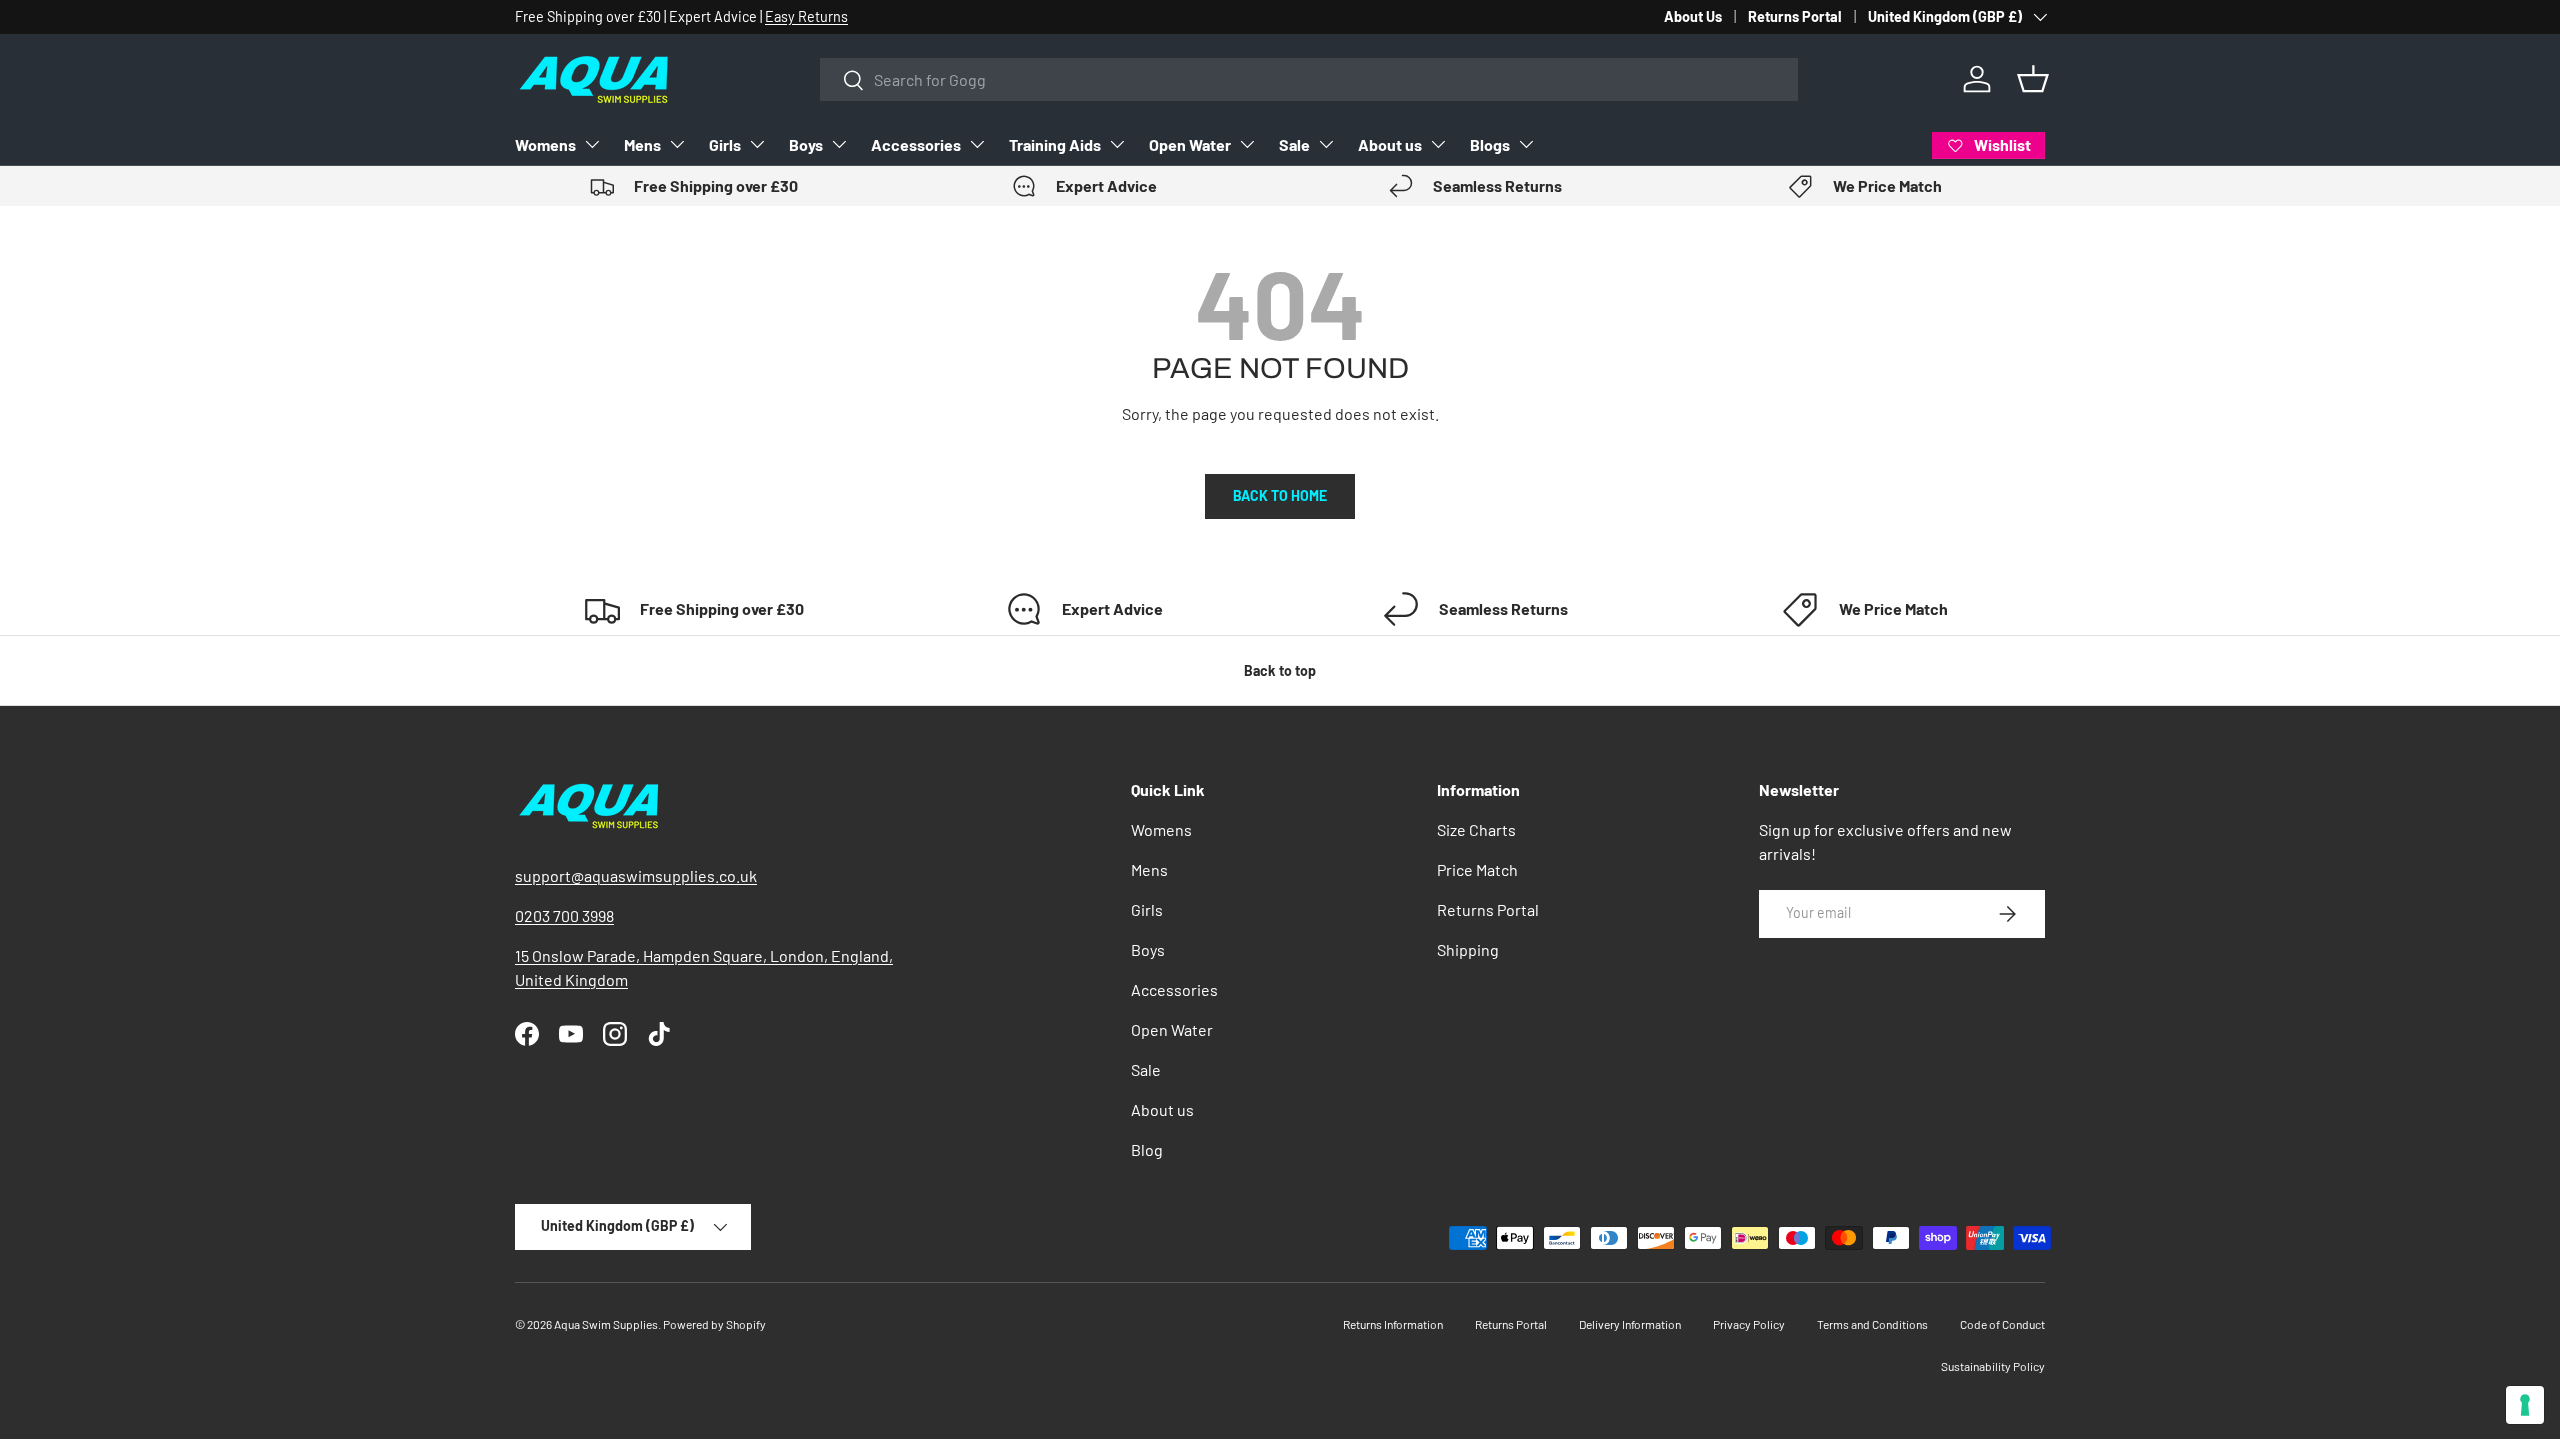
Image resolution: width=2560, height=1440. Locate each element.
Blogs (1490, 144)
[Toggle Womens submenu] (592, 144)
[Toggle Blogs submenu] (1526, 144)
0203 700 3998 (564, 915)
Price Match (1477, 869)
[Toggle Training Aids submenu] (1117, 144)
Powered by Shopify (714, 1324)
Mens (642, 144)
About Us (1693, 16)
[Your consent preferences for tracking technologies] (2525, 1405)
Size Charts (1476, 829)
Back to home (1280, 495)
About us (1390, 144)
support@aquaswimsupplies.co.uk (636, 875)
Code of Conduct (2002, 1324)
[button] (2033, 79)
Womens (545, 144)
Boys (806, 144)
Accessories (916, 144)
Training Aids (1055, 144)
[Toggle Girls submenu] (757, 144)
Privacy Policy (1749, 1324)
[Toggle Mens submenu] (677, 144)
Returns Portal (1795, 16)
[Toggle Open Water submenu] (1247, 144)
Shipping (1468, 949)
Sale (1294, 144)
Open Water (1190, 144)
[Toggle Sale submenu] (1326, 144)
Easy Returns (806, 16)
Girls (725, 144)
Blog (1147, 1149)
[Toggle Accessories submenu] (977, 144)
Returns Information (1393, 1324)
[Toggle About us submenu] (1438, 144)
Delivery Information (1630, 1324)
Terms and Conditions (1872, 1324)
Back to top (1280, 670)
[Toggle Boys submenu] (839, 144)
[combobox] (1309, 79)
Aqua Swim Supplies (606, 1324)
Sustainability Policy (1993, 1366)
